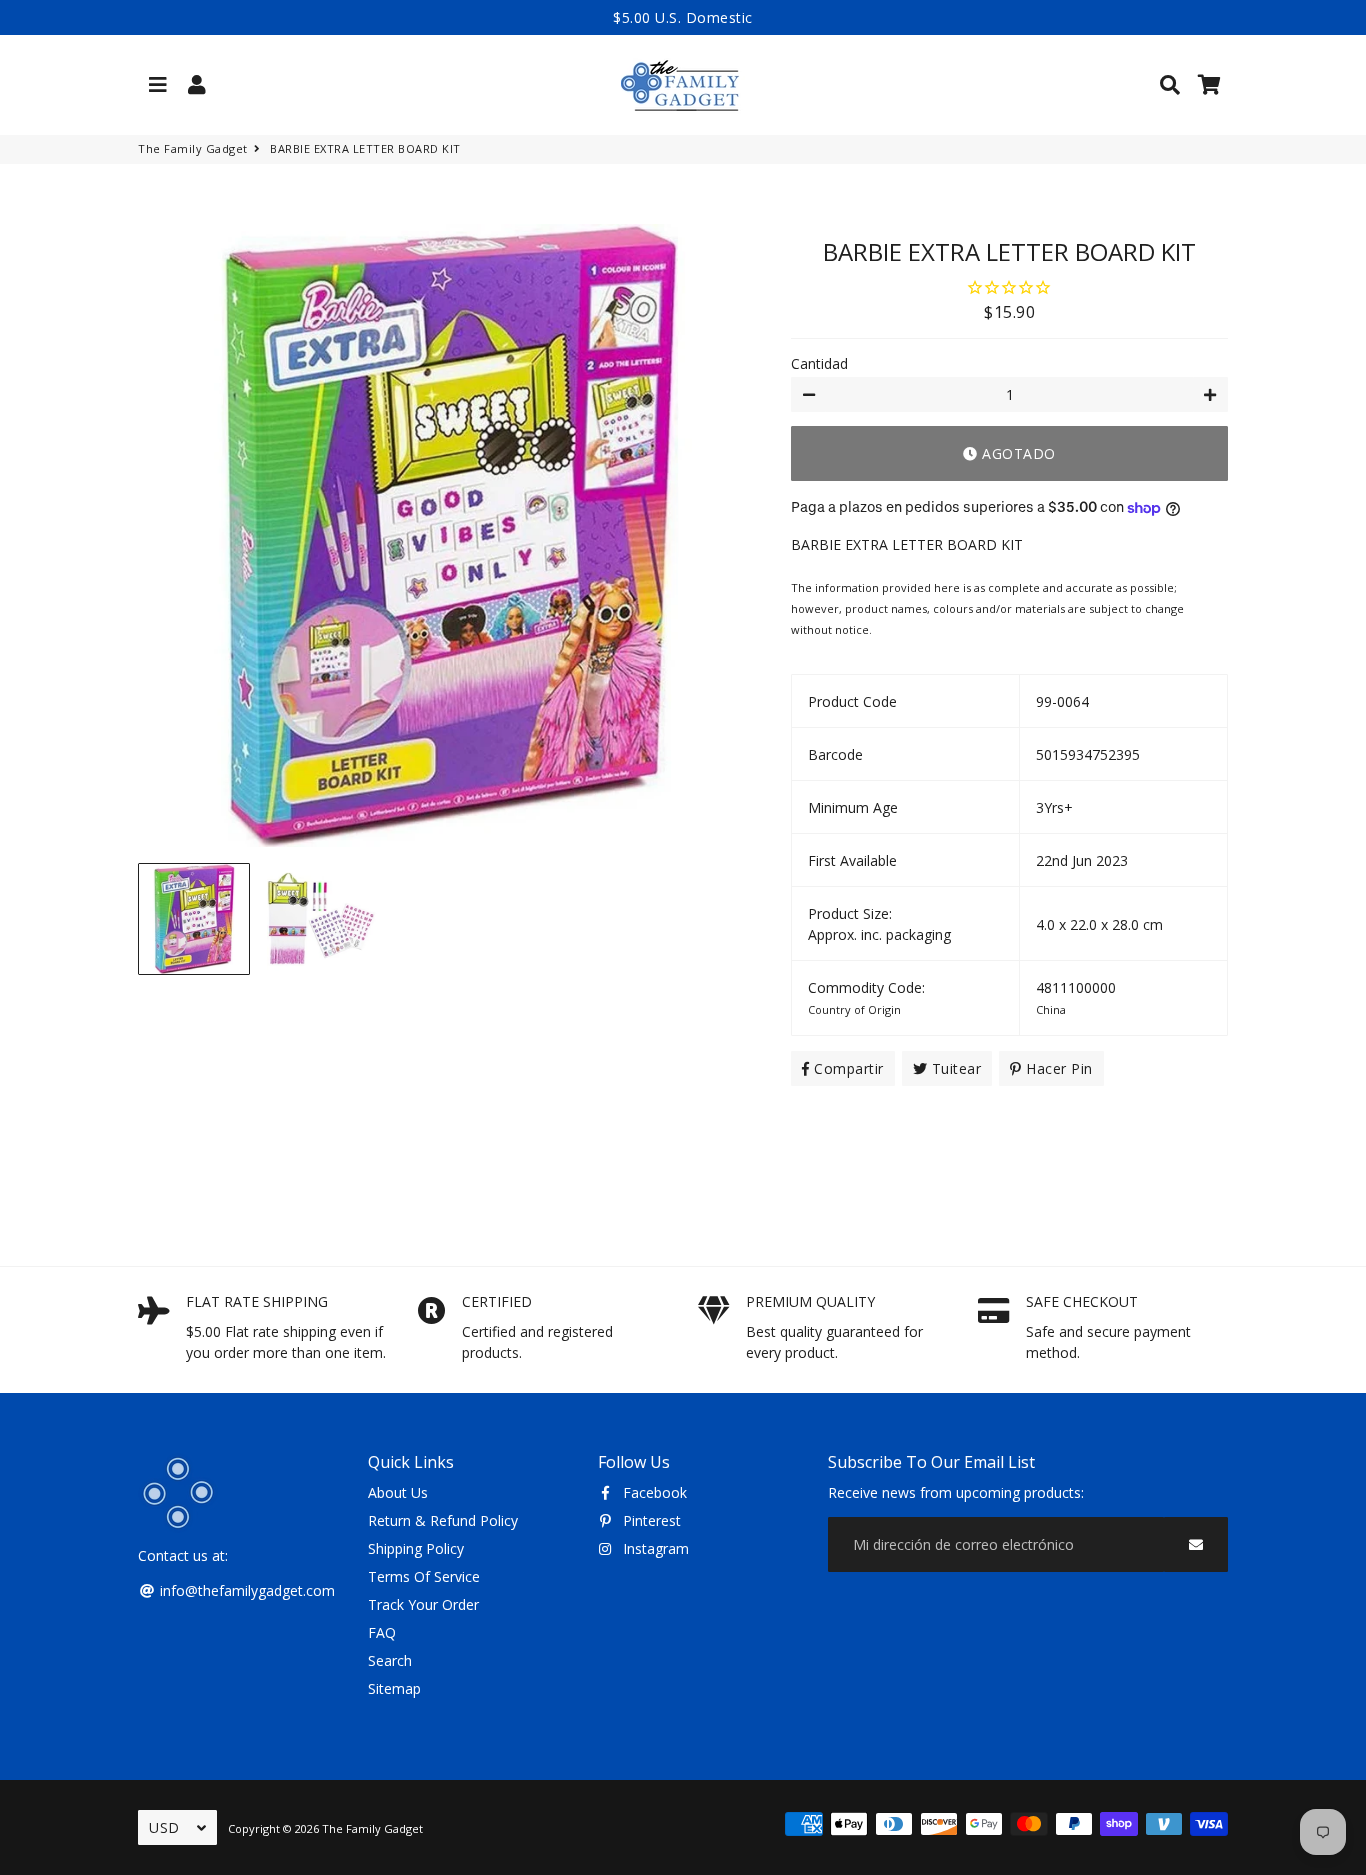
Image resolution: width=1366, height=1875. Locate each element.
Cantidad (819, 363)
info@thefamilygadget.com (245, 1590)
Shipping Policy (416, 1548)
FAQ (382, 1632)
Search (390, 1660)
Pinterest (650, 1520)
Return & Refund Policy (443, 1520)
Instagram (654, 1548)
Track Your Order (423, 1604)
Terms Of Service (424, 1576)
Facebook (653, 1492)
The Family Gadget (193, 148)
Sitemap (394, 1688)
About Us (398, 1492)
